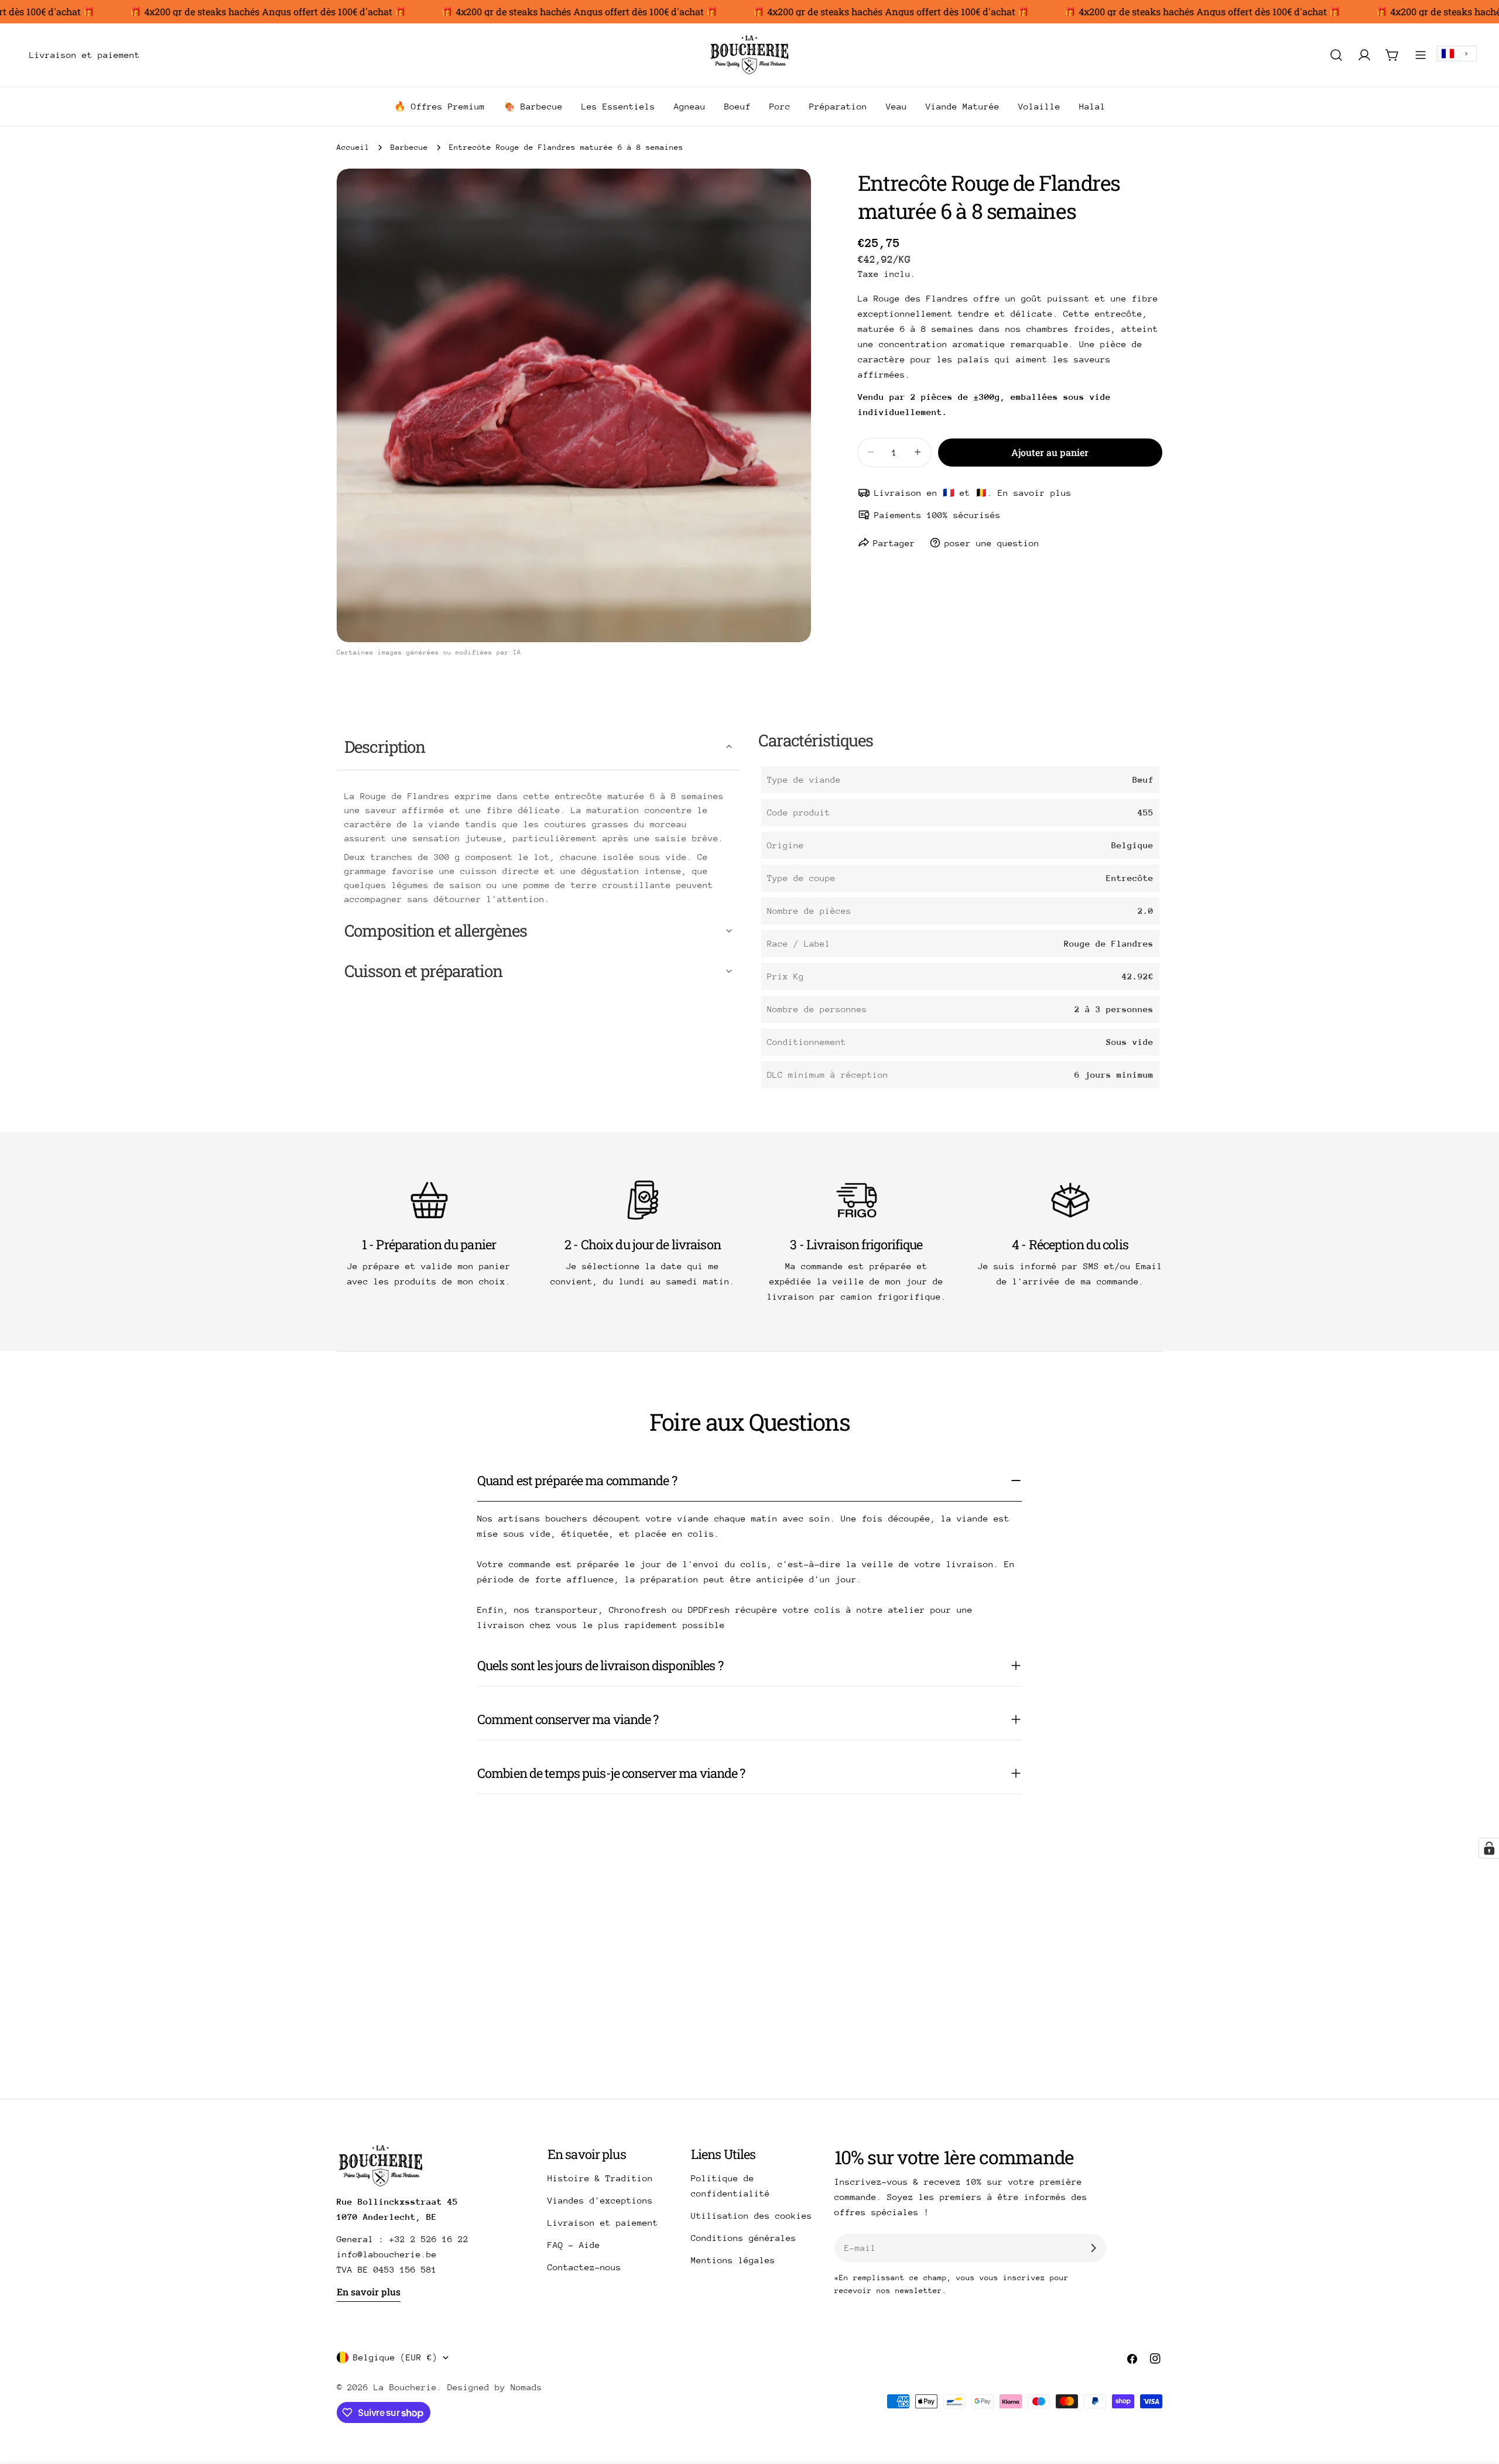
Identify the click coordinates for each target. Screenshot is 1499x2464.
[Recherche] (1336, 55)
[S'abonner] (1093, 2248)
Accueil (353, 147)
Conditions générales (744, 2238)
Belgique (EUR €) (395, 2357)
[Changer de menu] (156, 55)
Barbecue (409, 147)
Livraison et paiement (603, 2223)
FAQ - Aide (574, 2245)
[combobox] (1457, 54)
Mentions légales (733, 2260)
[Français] (1457, 54)
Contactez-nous (584, 2267)
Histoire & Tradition (600, 2178)
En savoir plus (369, 2292)
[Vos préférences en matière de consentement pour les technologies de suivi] (1489, 1848)
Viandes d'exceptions (600, 2200)
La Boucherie (405, 2387)
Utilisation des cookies (752, 2215)
